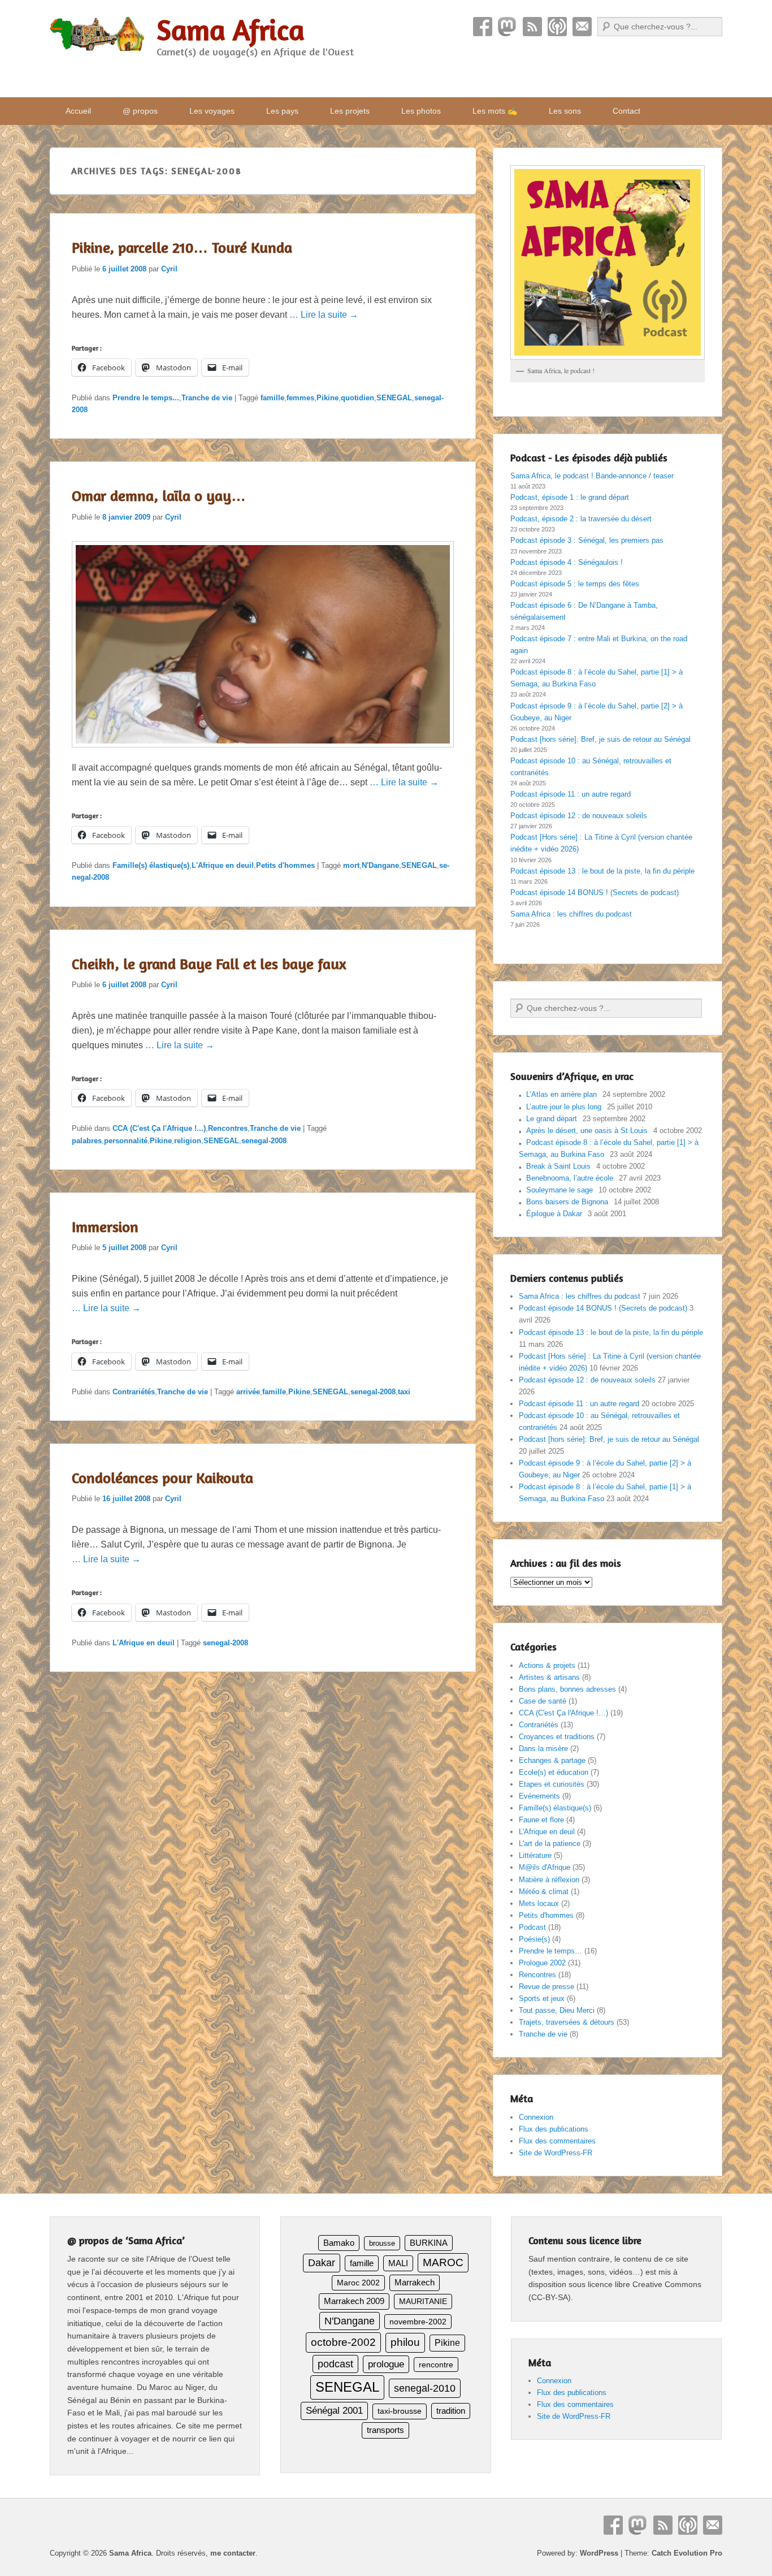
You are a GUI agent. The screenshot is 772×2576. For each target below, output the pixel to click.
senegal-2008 (264, 1141)
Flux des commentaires (557, 2141)
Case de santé (543, 1701)
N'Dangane (380, 865)
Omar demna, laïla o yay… (159, 496)
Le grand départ (552, 1119)
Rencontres (228, 1128)
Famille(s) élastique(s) (151, 865)
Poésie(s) (534, 1939)
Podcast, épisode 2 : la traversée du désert (581, 519)
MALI (398, 2263)
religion (188, 1141)
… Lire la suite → (324, 315)
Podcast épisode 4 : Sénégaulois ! (567, 562)
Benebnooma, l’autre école (570, 1178)
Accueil (78, 111)
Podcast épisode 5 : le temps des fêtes (575, 584)
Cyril (169, 269)
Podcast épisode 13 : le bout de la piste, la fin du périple (602, 871)
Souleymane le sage (560, 1190)
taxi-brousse (400, 2411)
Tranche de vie (207, 398)
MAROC (443, 2262)
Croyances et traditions (557, 1737)
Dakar (322, 2263)
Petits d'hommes (285, 865)
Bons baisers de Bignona (567, 1202)
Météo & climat (544, 1892)
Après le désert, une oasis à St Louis (587, 1131)
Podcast (557, 27)
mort (351, 865)
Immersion (105, 1227)
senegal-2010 (425, 2388)
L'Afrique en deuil (223, 865)
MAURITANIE (423, 2301)
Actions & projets (547, 1665)
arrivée (248, 1392)
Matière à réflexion (549, 1880)
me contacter (233, 2553)
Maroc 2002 (358, 2283)
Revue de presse (547, 1987)
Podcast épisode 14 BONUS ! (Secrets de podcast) (595, 892)
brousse (382, 2243)
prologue (386, 2364)
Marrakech (415, 2282)
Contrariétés (134, 1392)
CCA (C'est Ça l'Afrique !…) (563, 1713)
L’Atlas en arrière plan (561, 1094)
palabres (87, 1141)
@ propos (140, 111)
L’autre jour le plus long (564, 1107)
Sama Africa (231, 30)
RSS (532, 27)
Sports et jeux (542, 1998)
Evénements (539, 1796)
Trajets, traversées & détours (567, 2022)
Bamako (339, 2243)
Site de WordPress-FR (556, 2153)
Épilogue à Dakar (554, 1214)
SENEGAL (394, 398)
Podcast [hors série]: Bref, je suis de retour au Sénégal (600, 739)
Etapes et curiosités (552, 1784)
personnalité (126, 1141)
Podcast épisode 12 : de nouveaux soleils (579, 816)
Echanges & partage (552, 1760)
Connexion (536, 2117)
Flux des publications (554, 2129)
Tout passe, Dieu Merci (557, 2010)
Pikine (328, 398)
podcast (335, 2364)
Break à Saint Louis (558, 1166)
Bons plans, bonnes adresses (567, 1689)
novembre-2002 (418, 2322)
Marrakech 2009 (354, 2301)
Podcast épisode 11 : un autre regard (571, 794)
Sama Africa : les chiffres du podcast (571, 914)
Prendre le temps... (146, 398)
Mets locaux (539, 1903)
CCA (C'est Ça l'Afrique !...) (159, 1128)
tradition (451, 2411)
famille (272, 398)
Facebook (483, 27)
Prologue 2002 (542, 1963)
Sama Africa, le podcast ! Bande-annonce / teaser (592, 476)
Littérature (535, 1855)
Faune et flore (541, 1820)
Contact (582, 27)
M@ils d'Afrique (545, 1867)
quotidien (357, 398)
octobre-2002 (343, 2342)
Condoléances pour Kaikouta (162, 1478)
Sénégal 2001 (334, 2411)
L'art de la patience (550, 1844)
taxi (404, 1392)
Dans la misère (543, 1749)
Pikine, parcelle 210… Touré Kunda (182, 247)
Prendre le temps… (550, 1951)
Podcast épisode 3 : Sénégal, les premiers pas (587, 540)
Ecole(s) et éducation (554, 1772)
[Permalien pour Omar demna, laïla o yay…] (263, 753)
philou (405, 2342)
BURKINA (429, 2243)
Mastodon (508, 27)
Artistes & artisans (549, 1677)
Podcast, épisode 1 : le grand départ (570, 497)
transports (385, 2430)
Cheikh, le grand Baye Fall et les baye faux (209, 964)
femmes (300, 398)
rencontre (436, 2365)
